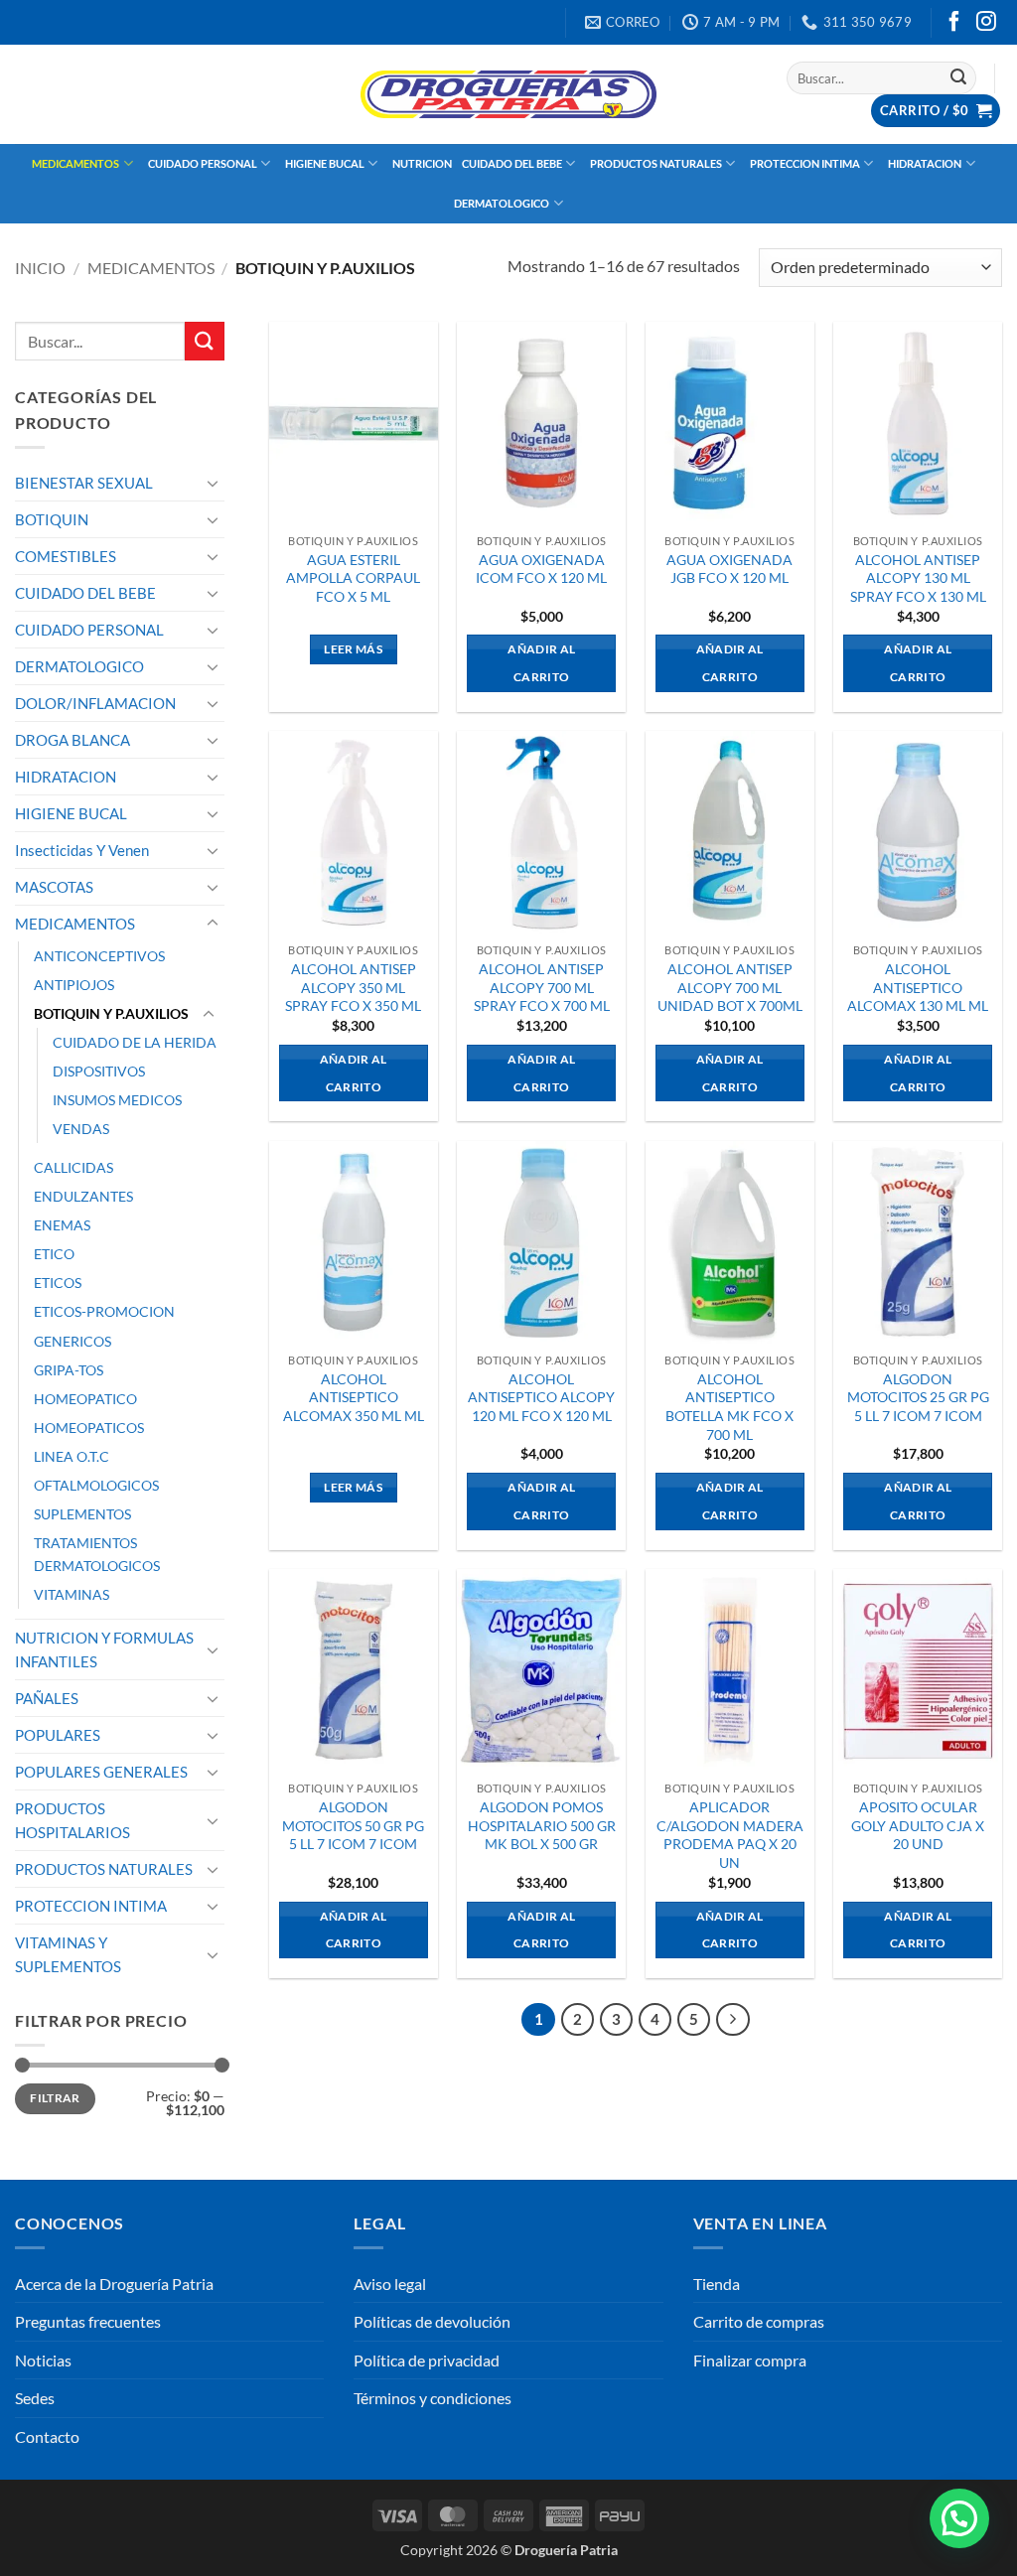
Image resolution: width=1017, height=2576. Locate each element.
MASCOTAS (54, 887)
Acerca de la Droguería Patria (114, 2284)
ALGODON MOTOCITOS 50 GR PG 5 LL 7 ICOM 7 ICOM (353, 1825)
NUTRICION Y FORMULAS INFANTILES (104, 1649)
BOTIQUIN (52, 519)
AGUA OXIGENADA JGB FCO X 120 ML (729, 569)
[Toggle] (213, 483)
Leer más (353, 649)
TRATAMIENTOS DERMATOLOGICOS (97, 1554)
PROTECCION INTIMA (805, 163)
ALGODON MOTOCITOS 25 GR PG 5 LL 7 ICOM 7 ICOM (918, 1397)
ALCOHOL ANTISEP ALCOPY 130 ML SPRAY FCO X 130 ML (918, 578)
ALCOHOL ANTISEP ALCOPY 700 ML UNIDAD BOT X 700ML (730, 987)
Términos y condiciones (433, 2398)
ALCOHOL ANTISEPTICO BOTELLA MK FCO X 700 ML (729, 1407)
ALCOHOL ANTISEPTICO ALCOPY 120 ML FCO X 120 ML (541, 1397)
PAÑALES (47, 1698)
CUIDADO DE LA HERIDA (135, 1042)
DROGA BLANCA (73, 740)
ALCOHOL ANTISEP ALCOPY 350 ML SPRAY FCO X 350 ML (353, 987)
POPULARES (58, 1735)
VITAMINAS (72, 1594)
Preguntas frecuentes (88, 2321)
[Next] (733, 2020)
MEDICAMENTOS (75, 163)
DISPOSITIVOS (99, 1071)
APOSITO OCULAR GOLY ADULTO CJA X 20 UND (918, 1825)
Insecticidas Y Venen (82, 850)
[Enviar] (958, 78)
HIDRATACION (925, 163)
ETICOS (58, 1283)
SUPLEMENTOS (82, 1514)
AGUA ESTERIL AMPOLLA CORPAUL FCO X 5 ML (353, 578)
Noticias (43, 2360)
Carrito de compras (759, 2321)
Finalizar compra (750, 2360)
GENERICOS (73, 1341)
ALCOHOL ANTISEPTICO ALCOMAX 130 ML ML (918, 987)
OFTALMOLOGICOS (96, 1485)
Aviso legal (390, 2284)
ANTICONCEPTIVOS (99, 956)
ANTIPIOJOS (74, 985)
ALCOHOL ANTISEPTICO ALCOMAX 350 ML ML (354, 1397)
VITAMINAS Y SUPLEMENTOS (68, 1954)
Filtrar (55, 2098)
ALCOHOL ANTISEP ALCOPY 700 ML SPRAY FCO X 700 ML (542, 987)
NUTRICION (422, 163)
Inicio (40, 268)
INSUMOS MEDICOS (117, 1100)
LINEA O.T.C (72, 1456)
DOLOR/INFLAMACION (95, 703)
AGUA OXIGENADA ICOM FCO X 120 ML (541, 569)
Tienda (717, 2284)
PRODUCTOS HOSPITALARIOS (73, 1820)
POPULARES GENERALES (101, 1772)
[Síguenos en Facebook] (954, 23)
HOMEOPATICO (85, 1399)
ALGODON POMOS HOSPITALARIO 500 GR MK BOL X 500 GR (542, 1825)
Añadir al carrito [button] (541, 663)
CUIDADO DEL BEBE (512, 163)
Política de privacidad (427, 2360)
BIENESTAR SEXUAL (84, 483)
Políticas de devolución (432, 2321)
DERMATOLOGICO (502, 203)
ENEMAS (62, 1225)
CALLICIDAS (73, 1167)
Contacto (47, 2436)
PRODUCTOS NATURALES (656, 163)
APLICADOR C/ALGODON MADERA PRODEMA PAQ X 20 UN (730, 1835)
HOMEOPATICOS (89, 1428)
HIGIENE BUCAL (325, 163)
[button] (936, 111)
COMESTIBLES (66, 556)
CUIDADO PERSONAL (203, 163)
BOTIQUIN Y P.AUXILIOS (111, 1013)
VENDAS (81, 1129)
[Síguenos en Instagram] (986, 23)
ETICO (54, 1254)
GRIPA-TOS (69, 1370)
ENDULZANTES (83, 1196)
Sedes (35, 2398)
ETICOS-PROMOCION (104, 1311)
